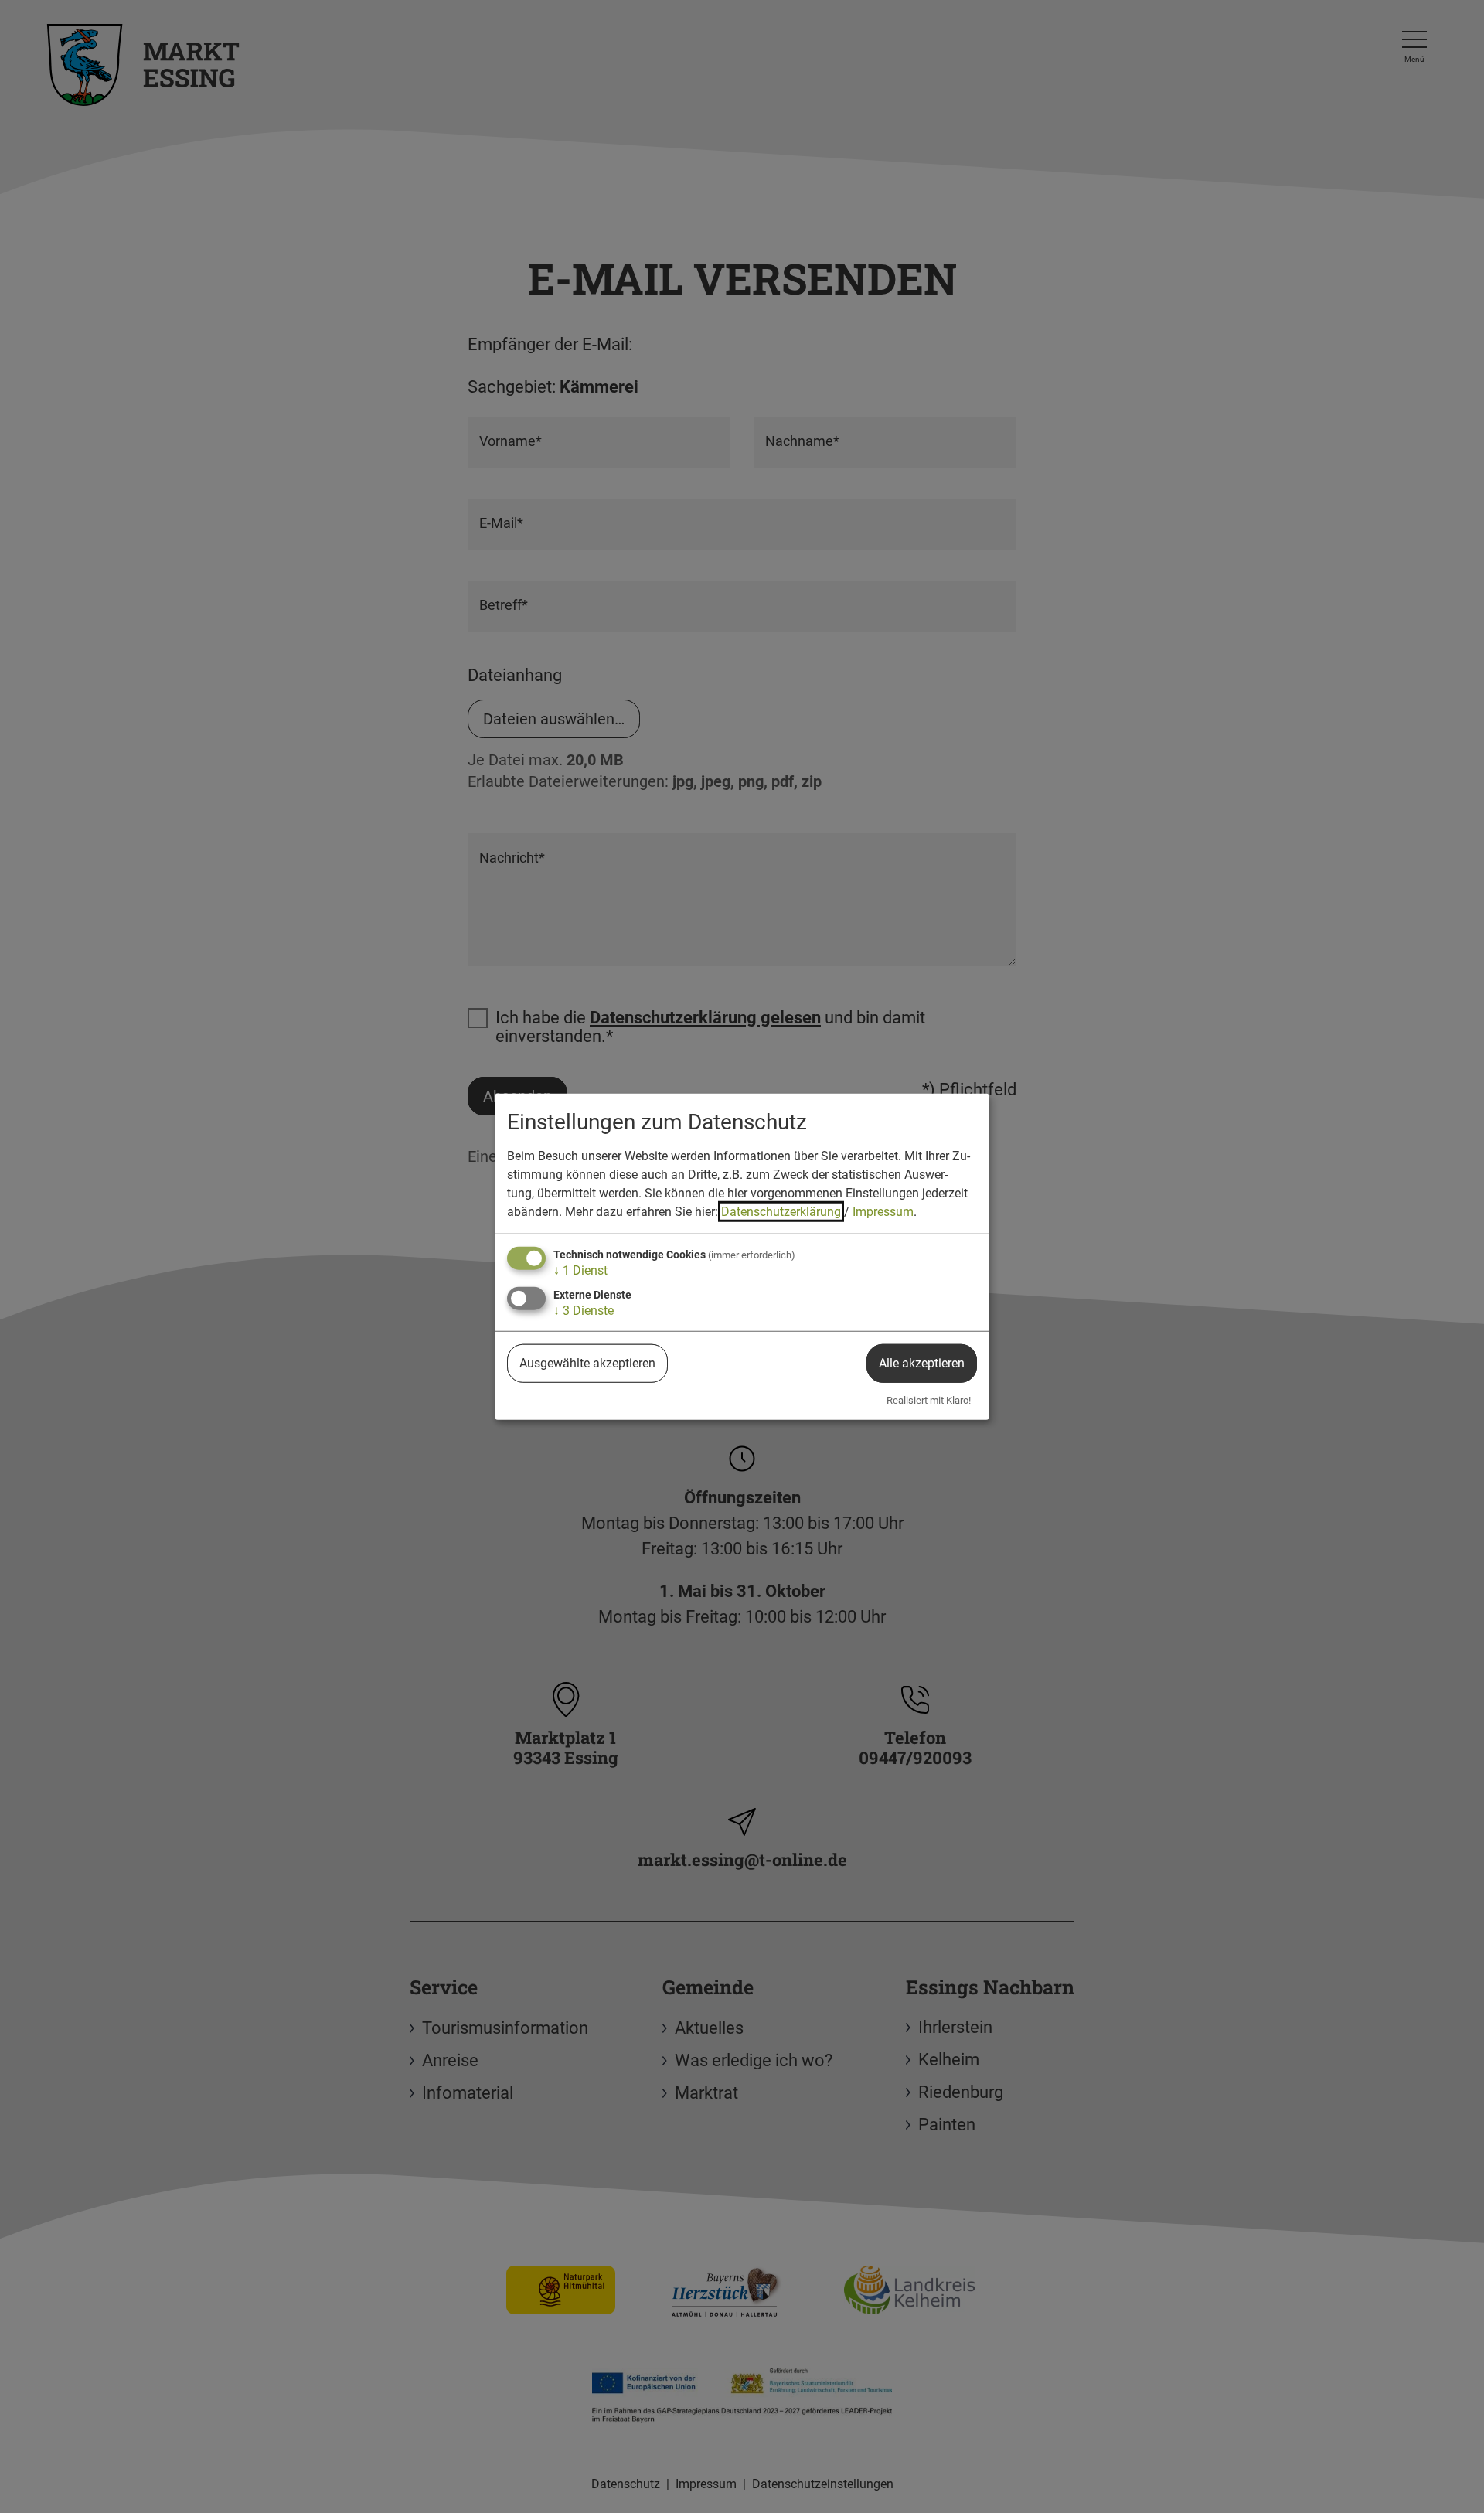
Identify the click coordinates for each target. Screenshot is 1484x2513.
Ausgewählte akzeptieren (587, 1363)
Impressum (883, 1211)
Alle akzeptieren (922, 1363)
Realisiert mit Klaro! (929, 1400)
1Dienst (580, 1270)
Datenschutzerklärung (781, 1211)
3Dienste (584, 1311)
